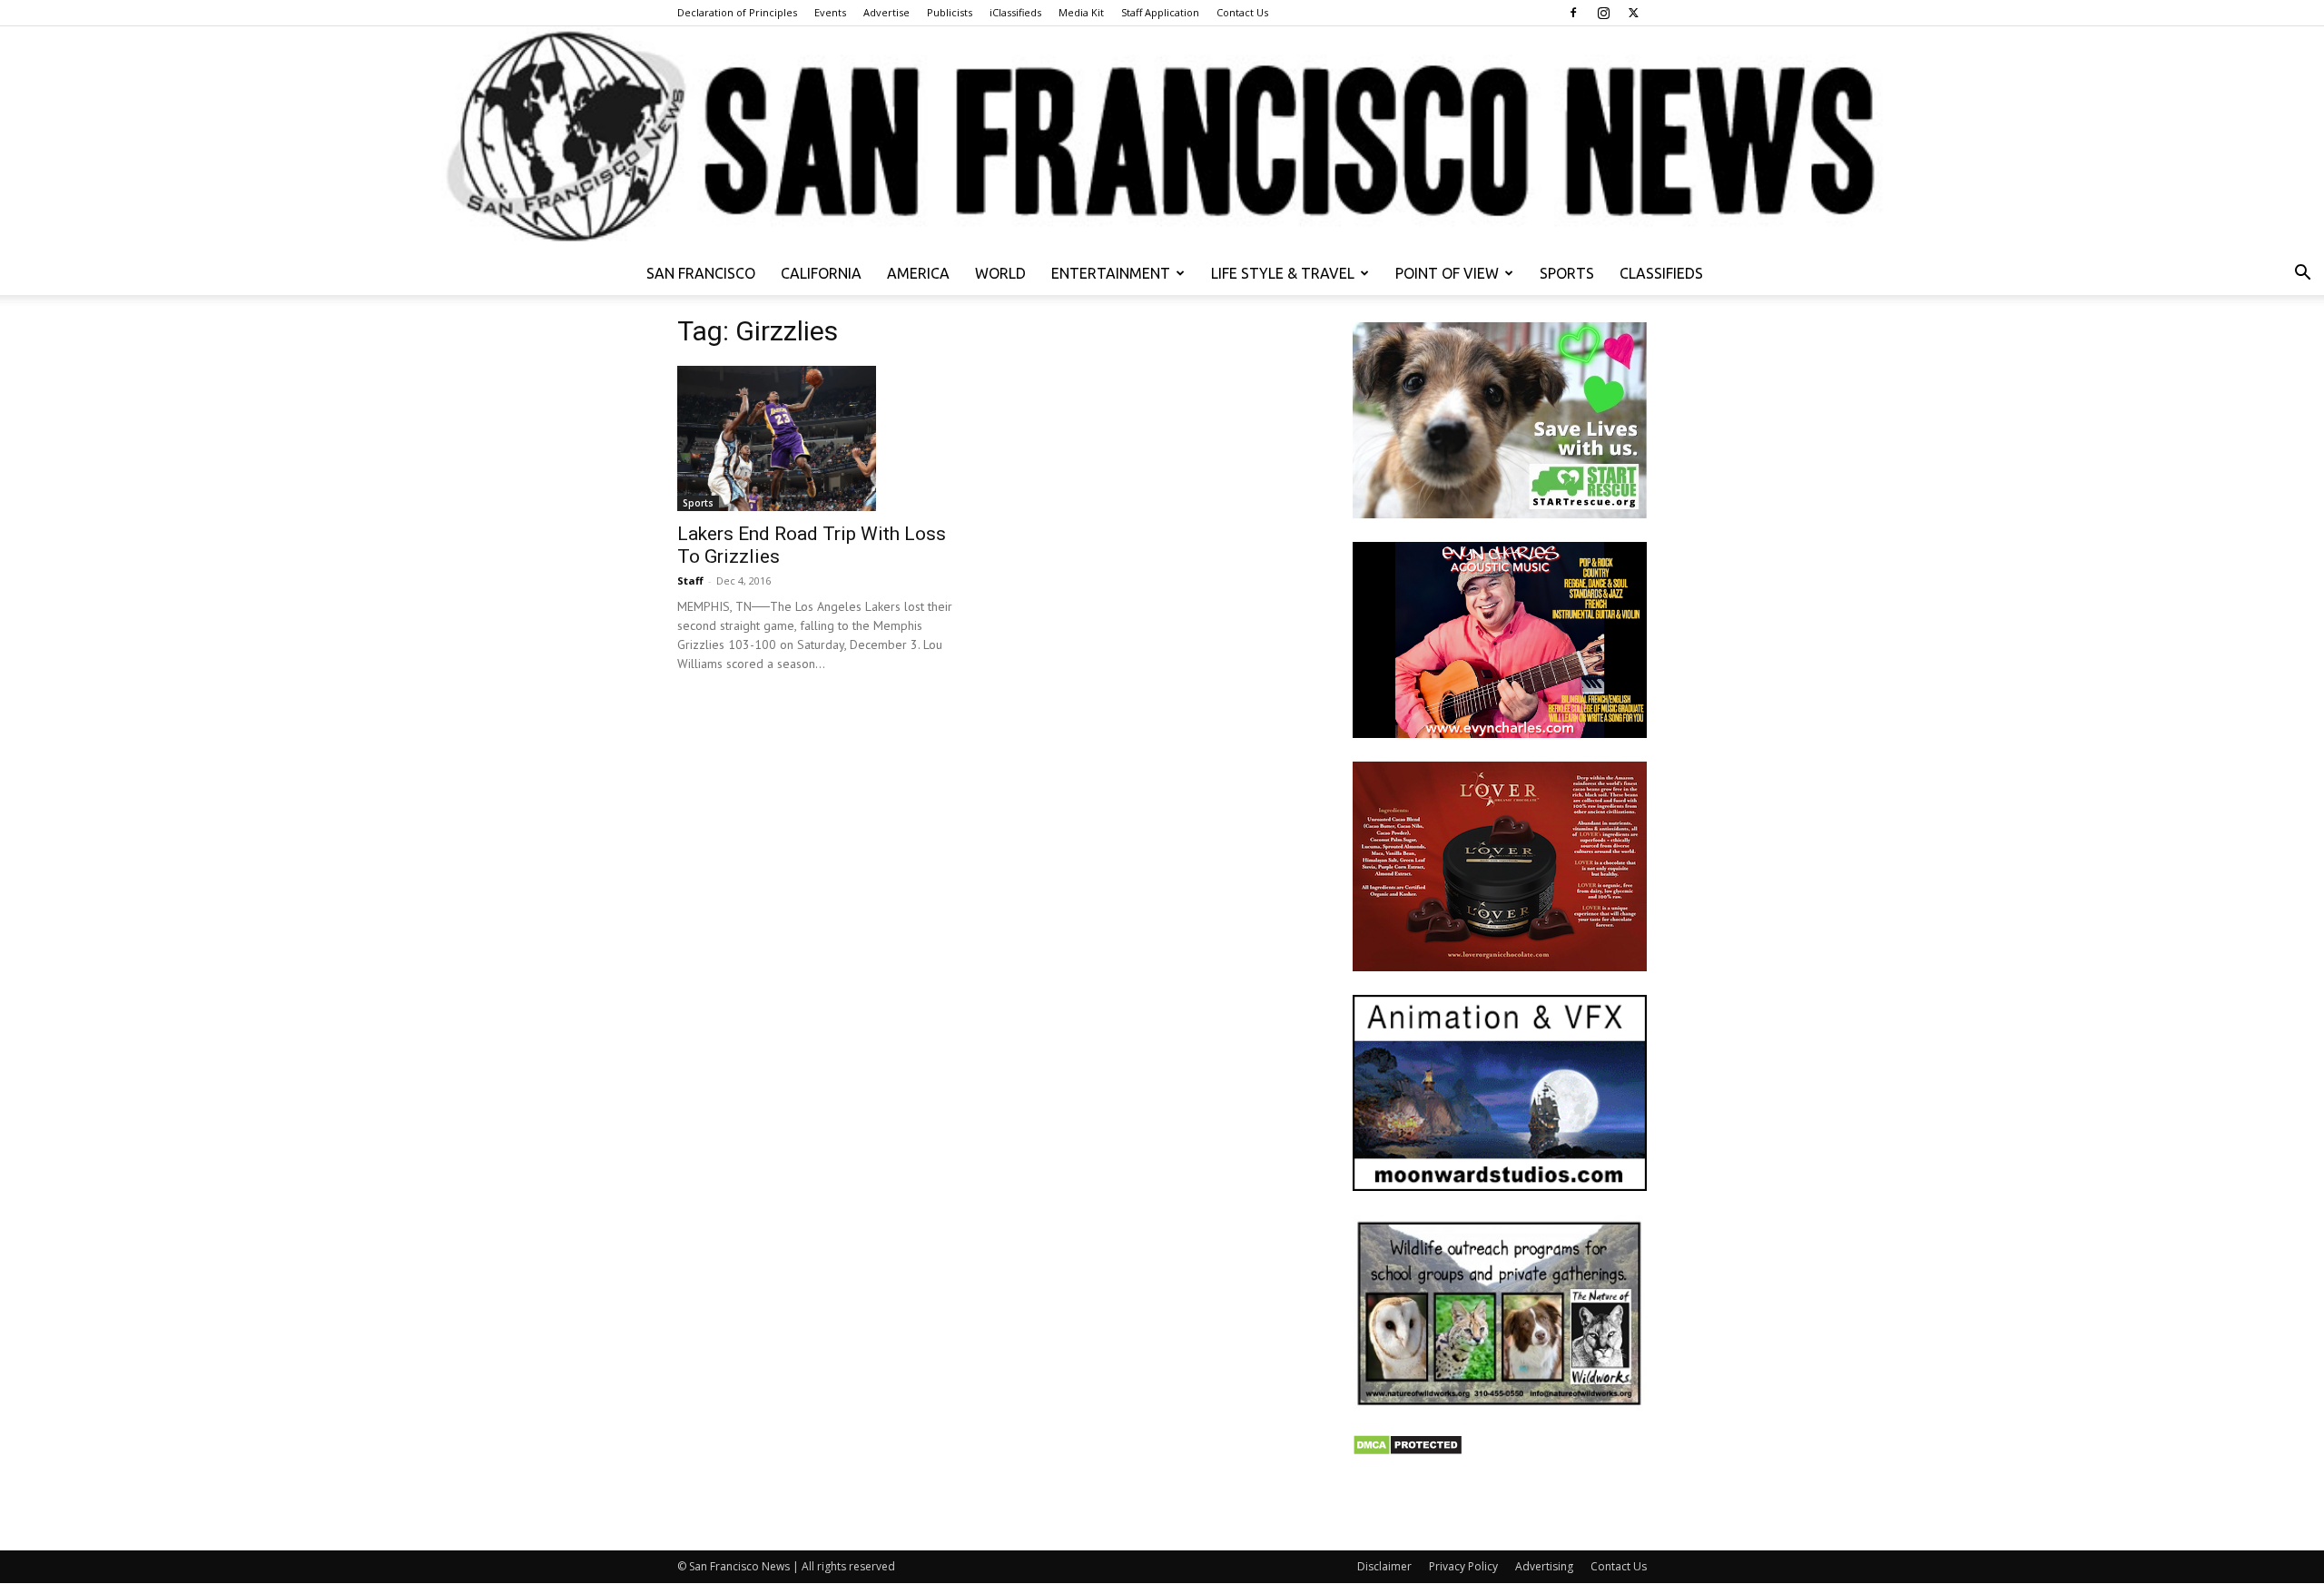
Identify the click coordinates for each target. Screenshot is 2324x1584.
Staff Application (1160, 12)
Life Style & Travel (1283, 273)
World (1000, 273)
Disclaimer (1384, 1566)
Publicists (950, 12)
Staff (690, 580)
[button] (2302, 275)
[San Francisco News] (1162, 139)
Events (830, 12)
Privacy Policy (1463, 1566)
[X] (1633, 13)
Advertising (1544, 1566)
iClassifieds (1015, 12)
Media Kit (1081, 12)
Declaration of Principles (737, 12)
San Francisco (701, 273)
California (821, 273)
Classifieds (1661, 273)
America (918, 273)
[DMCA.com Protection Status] (1408, 1451)
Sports (1567, 273)
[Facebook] (1573, 13)
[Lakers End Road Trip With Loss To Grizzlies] (824, 438)
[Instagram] (1603, 13)
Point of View (1447, 273)
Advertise (886, 12)
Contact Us (1242, 12)
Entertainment (1111, 273)
